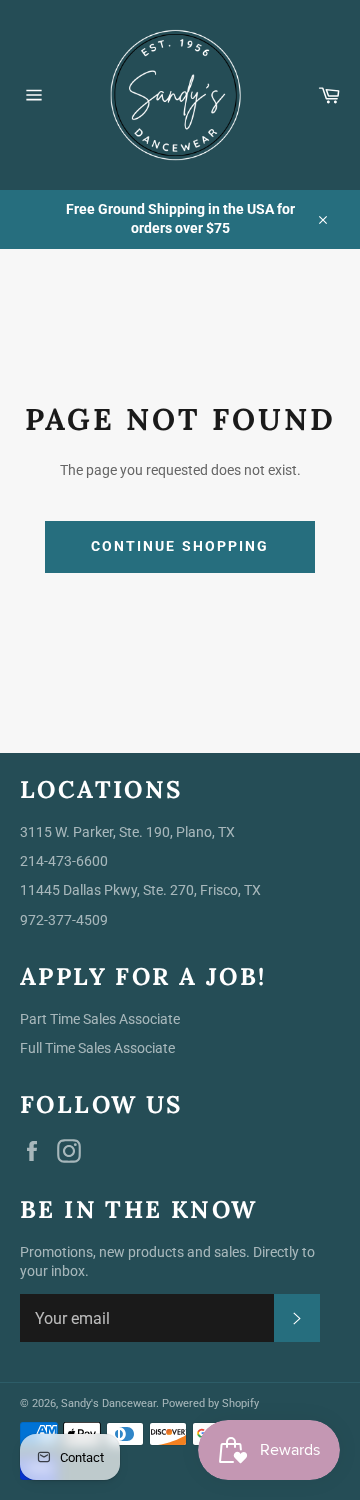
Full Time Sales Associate (97, 1048)
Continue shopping (180, 546)
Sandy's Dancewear (108, 1403)
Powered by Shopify (210, 1403)
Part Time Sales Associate (100, 1019)
